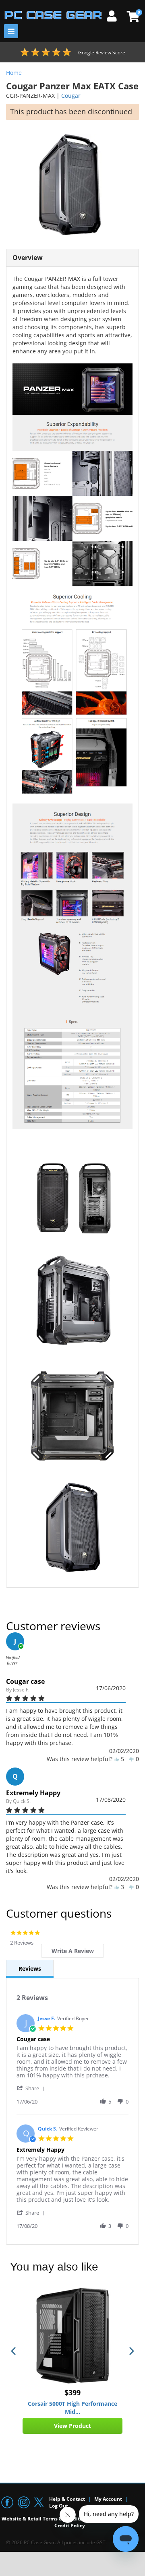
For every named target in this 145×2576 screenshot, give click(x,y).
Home (14, 73)
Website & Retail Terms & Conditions (46, 2519)
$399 (72, 2392)
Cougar (71, 96)
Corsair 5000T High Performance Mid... (72, 2408)
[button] (32, 2088)
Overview (28, 258)
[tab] (72, 1951)
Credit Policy (70, 2525)
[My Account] (115, 15)
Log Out (59, 2506)
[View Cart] (132, 16)
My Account (108, 2499)
